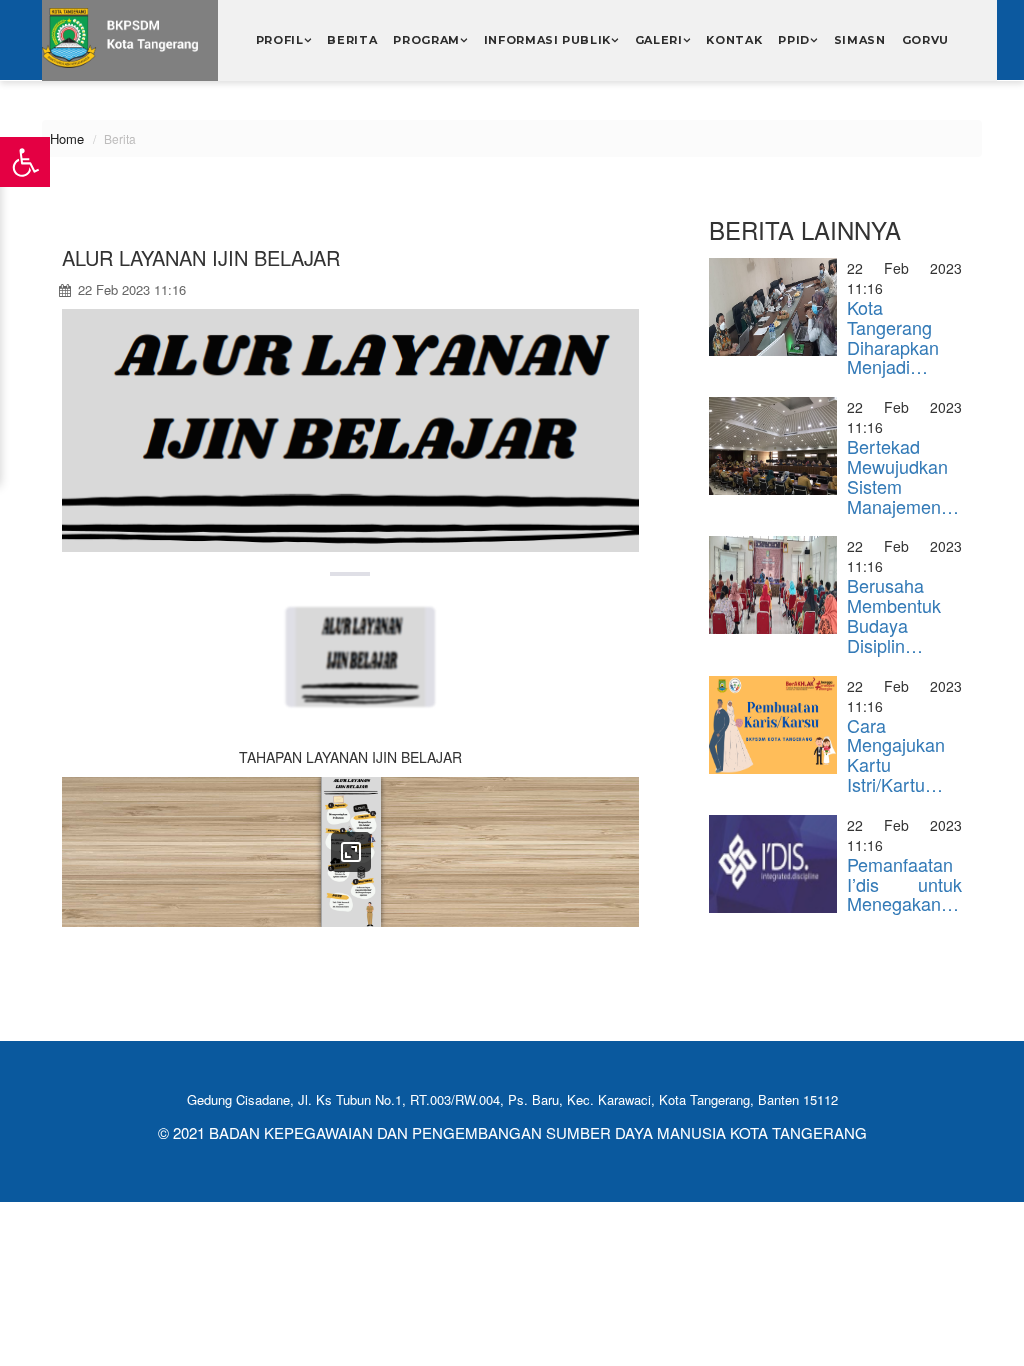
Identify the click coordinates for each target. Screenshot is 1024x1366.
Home (67, 138)
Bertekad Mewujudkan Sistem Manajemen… (903, 475)
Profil (280, 40)
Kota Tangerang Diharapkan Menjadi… (893, 336)
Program (426, 40)
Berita (352, 40)
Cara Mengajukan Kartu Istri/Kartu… (896, 754)
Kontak (734, 40)
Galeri (659, 40)
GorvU (925, 40)
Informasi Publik (548, 40)
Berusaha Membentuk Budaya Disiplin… (894, 614)
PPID (794, 40)
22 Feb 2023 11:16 (130, 289)
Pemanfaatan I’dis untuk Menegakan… (904, 884)
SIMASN (860, 40)
